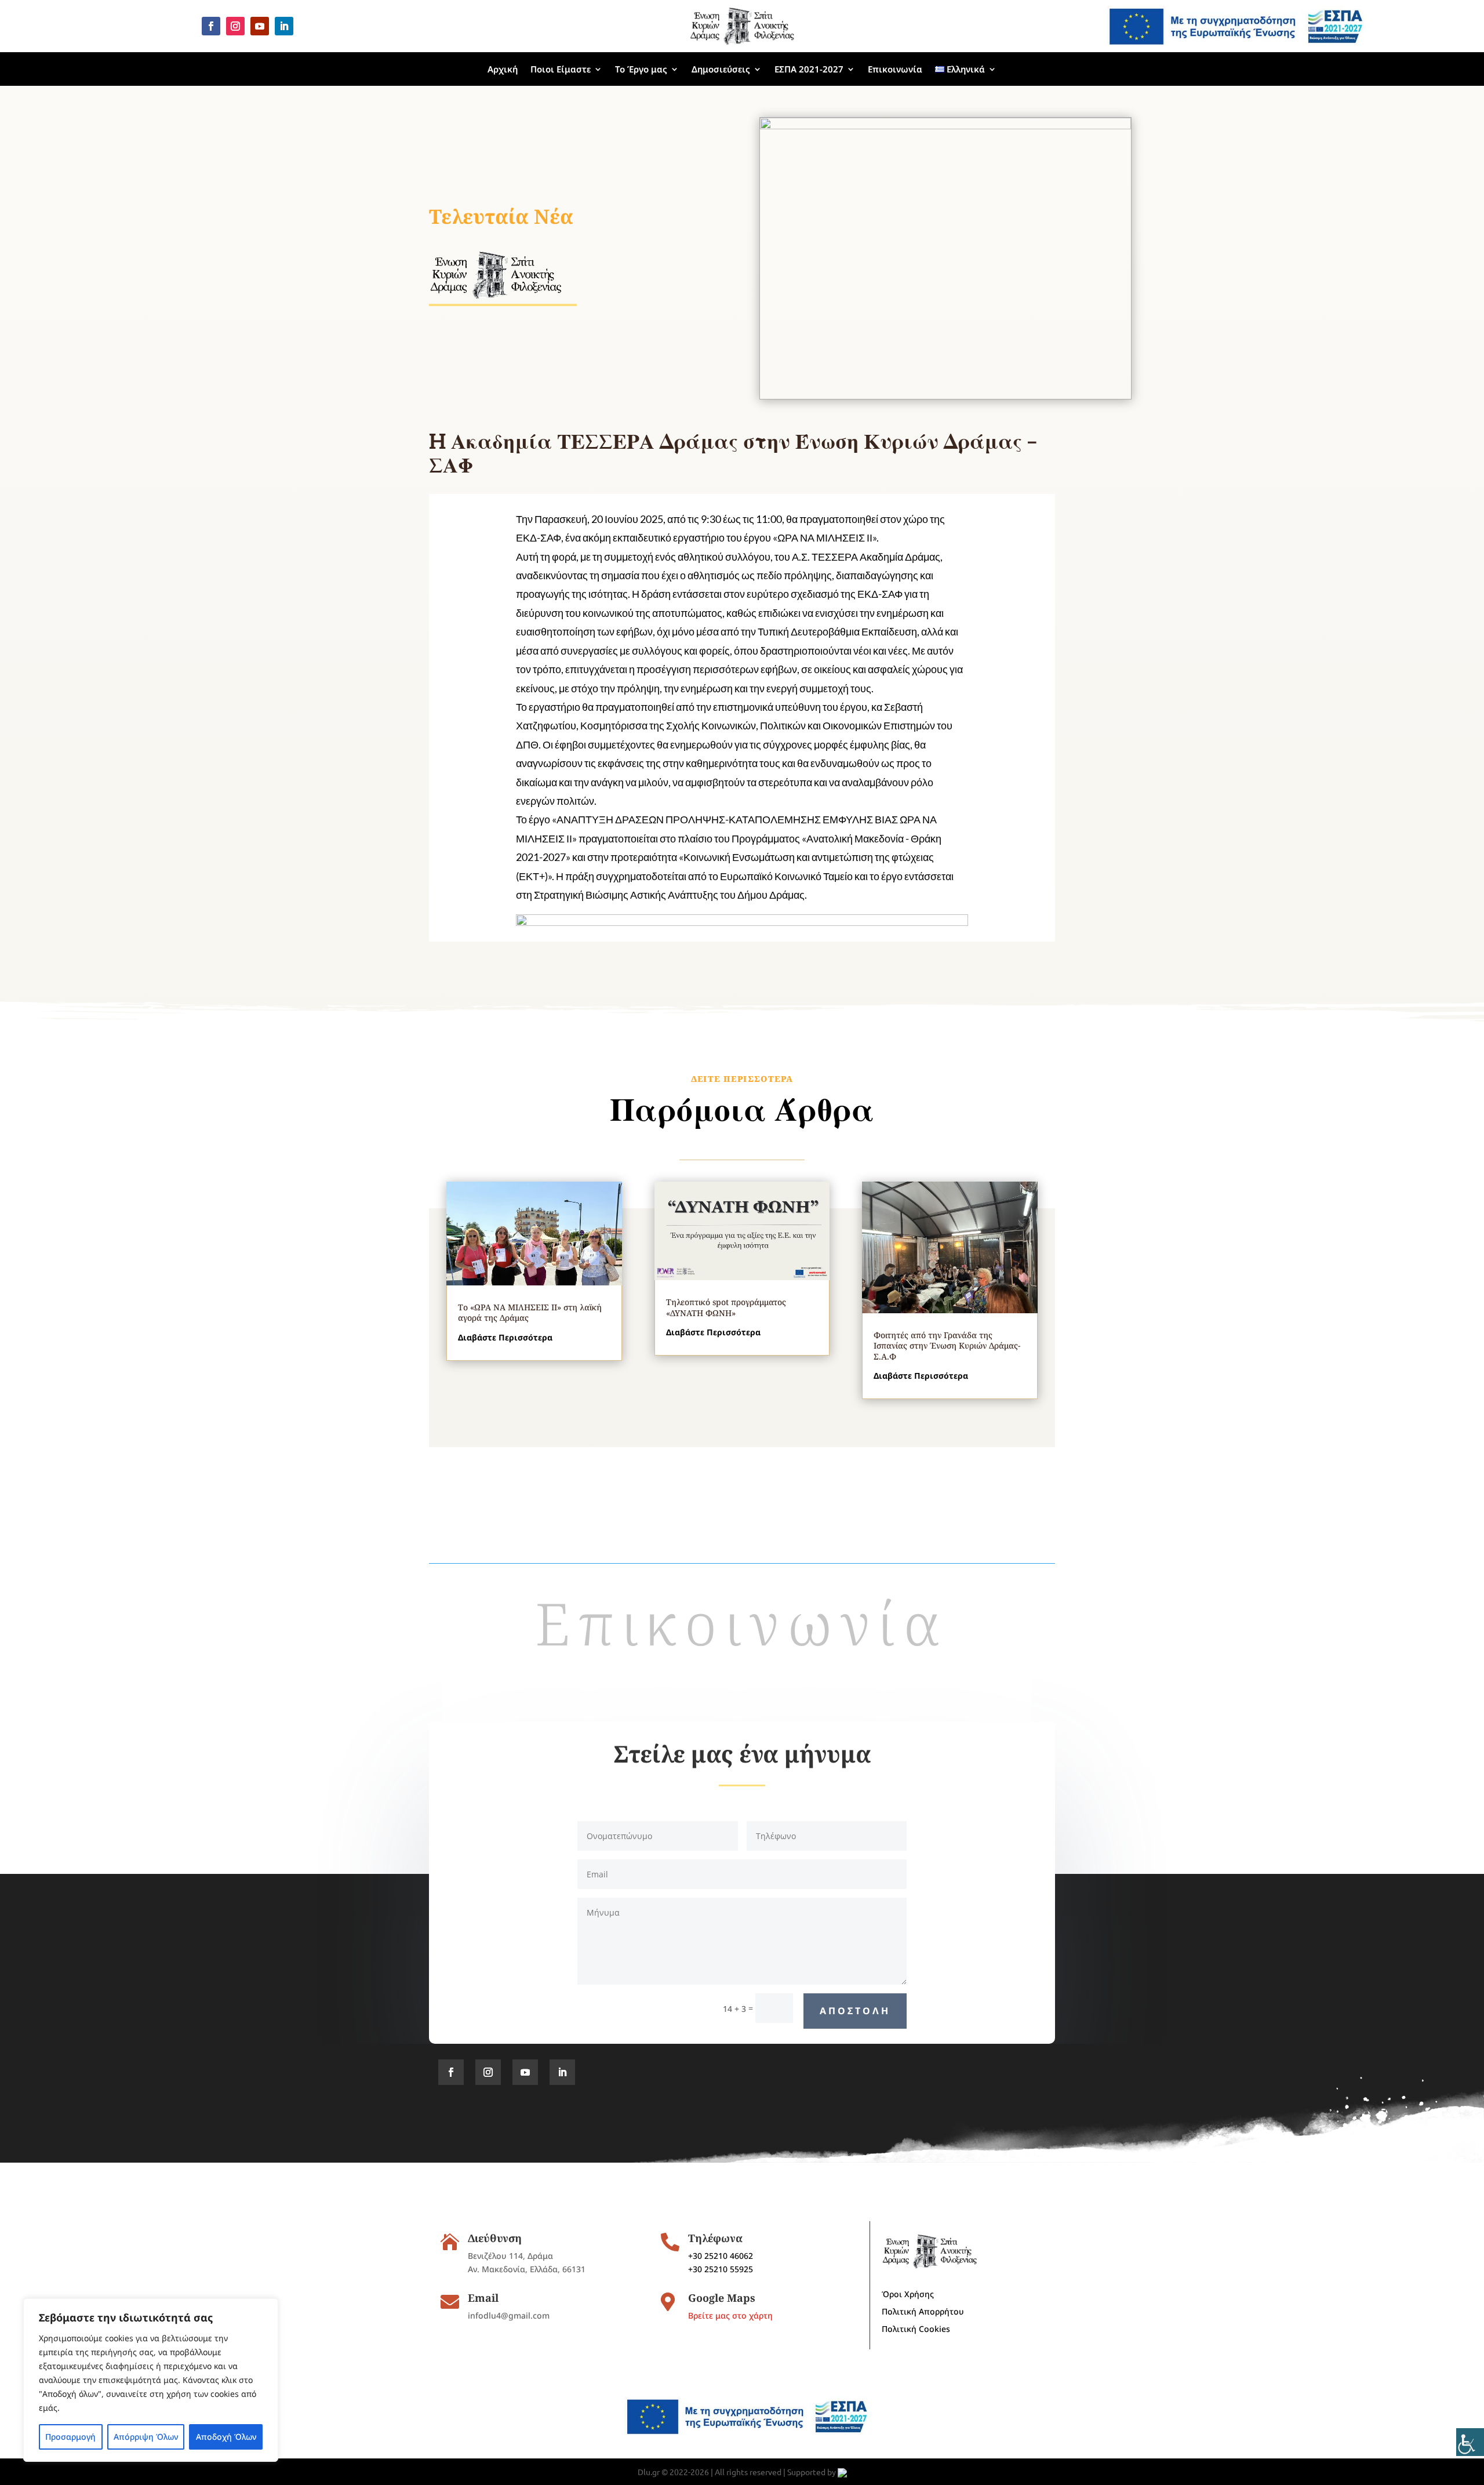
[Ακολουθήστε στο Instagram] (235, 26)
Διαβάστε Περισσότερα (505, 1337)
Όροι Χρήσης (908, 2295)
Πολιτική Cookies (916, 2330)
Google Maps (722, 2298)
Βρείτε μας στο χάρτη (730, 2315)
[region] (151, 2380)
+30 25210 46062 (721, 2256)
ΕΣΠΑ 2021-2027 (809, 69)
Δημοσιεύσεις (721, 69)
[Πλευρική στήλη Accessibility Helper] (1470, 2442)
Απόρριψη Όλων (146, 2437)
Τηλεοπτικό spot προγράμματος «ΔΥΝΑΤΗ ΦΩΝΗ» (726, 1307)
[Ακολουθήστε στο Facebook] (211, 26)
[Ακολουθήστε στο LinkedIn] (284, 26)
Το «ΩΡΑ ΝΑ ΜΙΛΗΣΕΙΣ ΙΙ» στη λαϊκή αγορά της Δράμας (530, 1312)
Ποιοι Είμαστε (561, 69)
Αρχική (503, 69)
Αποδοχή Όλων (226, 2437)
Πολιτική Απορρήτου (923, 2312)
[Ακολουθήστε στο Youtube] (260, 26)
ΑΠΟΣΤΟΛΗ (855, 2011)
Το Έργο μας (641, 69)
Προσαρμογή (70, 2437)
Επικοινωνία (895, 69)
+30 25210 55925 (721, 2269)
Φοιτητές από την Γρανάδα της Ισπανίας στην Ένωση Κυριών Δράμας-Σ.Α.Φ (947, 1345)
